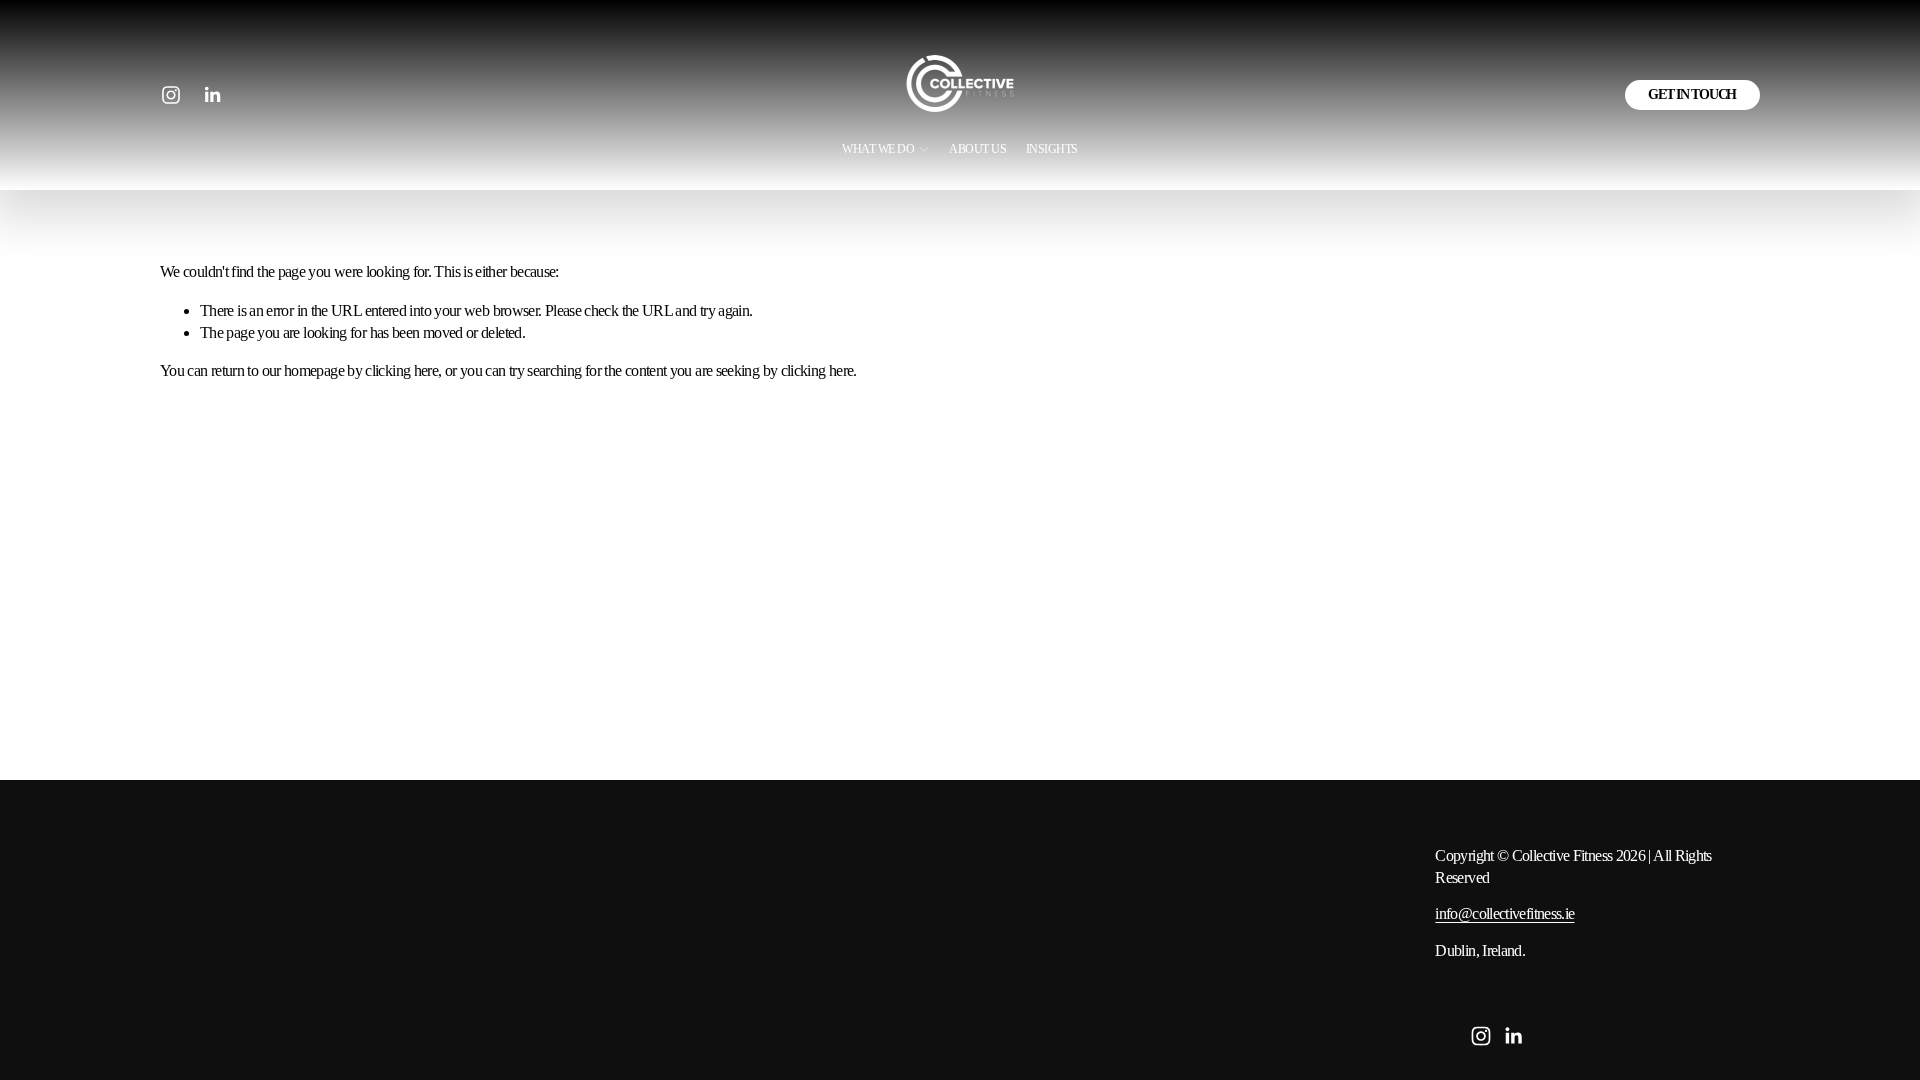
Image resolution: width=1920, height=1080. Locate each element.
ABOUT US (977, 149)
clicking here (401, 370)
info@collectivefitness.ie (1504, 913)
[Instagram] (171, 95)
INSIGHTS (1052, 149)
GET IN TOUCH (1692, 94)
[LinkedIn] (212, 95)
